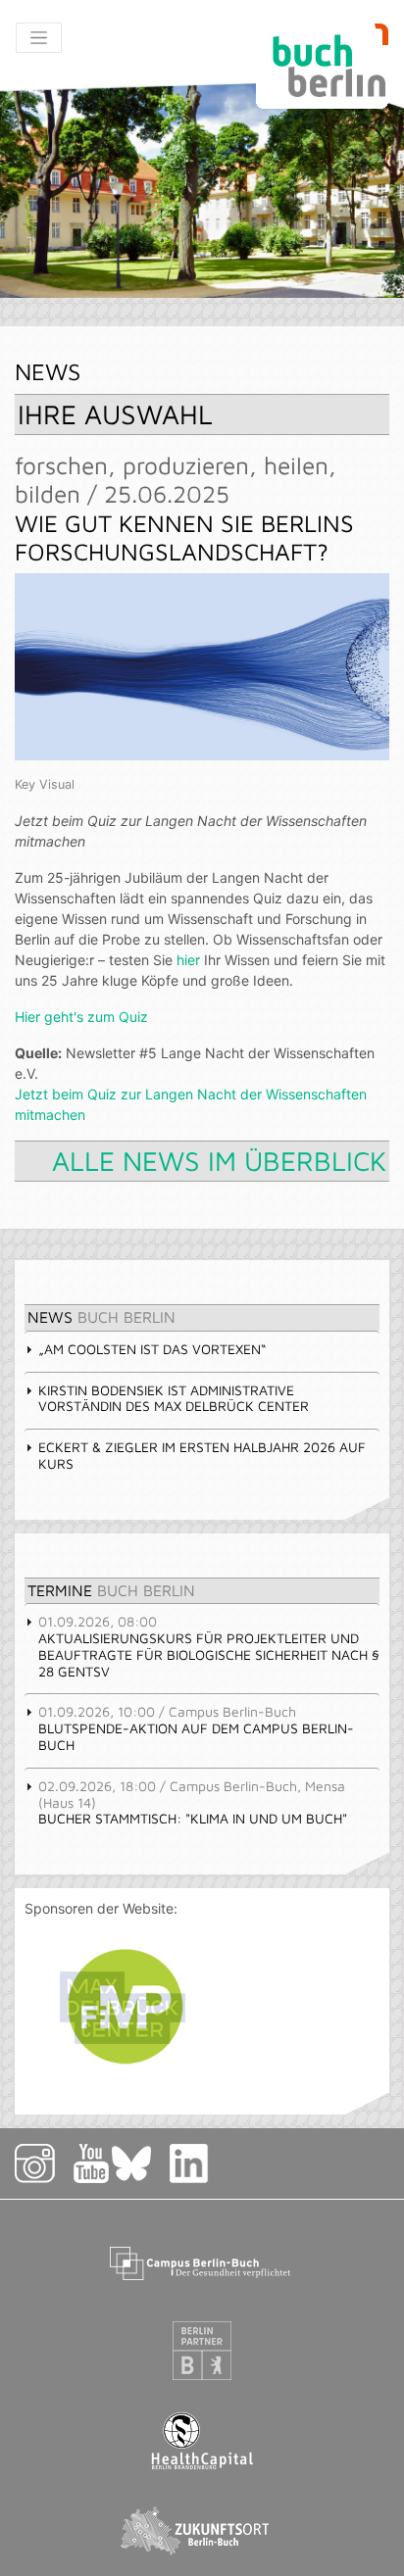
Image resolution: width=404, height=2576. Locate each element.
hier (188, 960)
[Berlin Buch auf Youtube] (91, 2163)
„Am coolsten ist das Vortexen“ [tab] (152, 1349)
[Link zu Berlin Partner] (202, 2350)
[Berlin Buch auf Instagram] (43, 2163)
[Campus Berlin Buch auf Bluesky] (139, 2163)
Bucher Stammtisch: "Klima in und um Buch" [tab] (193, 1802)
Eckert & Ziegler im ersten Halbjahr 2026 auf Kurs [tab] (202, 1455)
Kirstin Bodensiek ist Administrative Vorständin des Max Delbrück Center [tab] (174, 1398)
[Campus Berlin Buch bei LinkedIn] (189, 2163)
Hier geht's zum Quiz (81, 1017)
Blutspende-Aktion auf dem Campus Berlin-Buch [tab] (196, 1728)
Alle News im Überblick (219, 1161)
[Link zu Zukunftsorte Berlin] (202, 2530)
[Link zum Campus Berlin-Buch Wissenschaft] (202, 2260)
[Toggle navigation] (39, 38)
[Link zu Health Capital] (202, 2440)
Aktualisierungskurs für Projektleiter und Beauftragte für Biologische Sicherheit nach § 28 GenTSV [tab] (209, 1646)
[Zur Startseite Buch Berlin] (322, 66)
